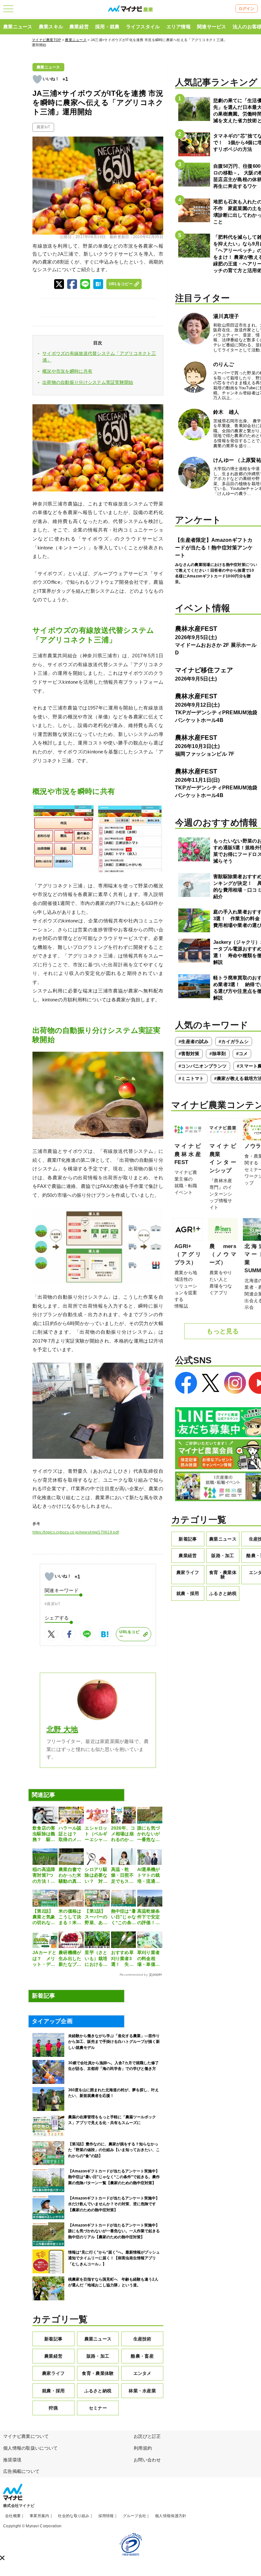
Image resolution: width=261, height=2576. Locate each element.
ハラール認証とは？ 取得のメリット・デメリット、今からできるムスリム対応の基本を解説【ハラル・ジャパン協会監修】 (70, 1834)
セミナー (98, 2408)
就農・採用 (53, 2391)
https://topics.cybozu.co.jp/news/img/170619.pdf (76, 1532)
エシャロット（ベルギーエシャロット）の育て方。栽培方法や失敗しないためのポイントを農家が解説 (96, 1834)
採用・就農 (107, 27)
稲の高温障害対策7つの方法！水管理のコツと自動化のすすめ (44, 1875)
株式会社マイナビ (19, 2506)
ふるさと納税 (98, 2391)
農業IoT (43, 127)
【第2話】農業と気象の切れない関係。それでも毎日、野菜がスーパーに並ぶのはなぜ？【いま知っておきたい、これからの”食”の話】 (44, 1917)
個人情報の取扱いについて (30, 2448)
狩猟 (53, 2408)
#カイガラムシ (234, 1041)
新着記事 (53, 2339)
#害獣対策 (189, 1054)
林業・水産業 (142, 2391)
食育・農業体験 (98, 2373)
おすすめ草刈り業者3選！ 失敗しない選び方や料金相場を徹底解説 (122, 1958)
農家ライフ (53, 2373)
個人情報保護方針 (171, 2516)
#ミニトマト (191, 1078)
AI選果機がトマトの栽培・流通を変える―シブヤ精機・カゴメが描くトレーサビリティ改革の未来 (149, 1875)
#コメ (242, 1054)
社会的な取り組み (74, 2516)
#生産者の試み (194, 1041)
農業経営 (79, 27)
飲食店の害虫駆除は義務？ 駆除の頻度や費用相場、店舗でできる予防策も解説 (44, 1834)
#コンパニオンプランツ (203, 1066)
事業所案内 (39, 2516)
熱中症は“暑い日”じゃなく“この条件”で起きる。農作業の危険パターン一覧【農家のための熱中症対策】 (124, 1917)
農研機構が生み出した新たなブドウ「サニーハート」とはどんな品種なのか (70, 1958)
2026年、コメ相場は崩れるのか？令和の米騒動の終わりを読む (123, 1834)
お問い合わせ (147, 2460)
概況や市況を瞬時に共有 (67, 371)
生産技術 (142, 2339)
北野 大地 (62, 1729)
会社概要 (13, 2516)
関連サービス (212, 27)
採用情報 (106, 2516)
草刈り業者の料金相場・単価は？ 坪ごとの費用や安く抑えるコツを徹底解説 (148, 1958)
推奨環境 (12, 2460)
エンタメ (142, 2373)
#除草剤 (218, 1054)
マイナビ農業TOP (46, 40)
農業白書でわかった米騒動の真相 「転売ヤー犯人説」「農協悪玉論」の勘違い (71, 1875)
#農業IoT (53, 1604)
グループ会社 (135, 2516)
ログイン (247, 9)
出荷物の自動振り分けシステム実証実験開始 (88, 382)
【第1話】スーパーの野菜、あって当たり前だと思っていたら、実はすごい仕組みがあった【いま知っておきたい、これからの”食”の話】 (96, 1917)
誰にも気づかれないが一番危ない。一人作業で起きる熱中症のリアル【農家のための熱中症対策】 (148, 1834)
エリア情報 (179, 27)
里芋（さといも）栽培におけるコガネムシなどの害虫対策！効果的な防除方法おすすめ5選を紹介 (96, 1958)
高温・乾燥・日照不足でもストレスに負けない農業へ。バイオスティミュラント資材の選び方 (122, 1875)
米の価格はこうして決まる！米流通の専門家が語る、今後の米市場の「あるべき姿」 (70, 1917)
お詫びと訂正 (147, 2436)
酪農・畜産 (142, 2356)
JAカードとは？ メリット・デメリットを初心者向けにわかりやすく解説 (45, 1958)
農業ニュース (18, 27)
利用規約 (143, 2448)
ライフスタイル (143, 27)
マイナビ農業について (26, 2436)
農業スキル (51, 27)
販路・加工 (98, 2356)
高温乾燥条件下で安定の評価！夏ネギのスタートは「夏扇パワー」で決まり (148, 1917)
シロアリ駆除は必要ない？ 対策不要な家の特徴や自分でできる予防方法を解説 (96, 1875)
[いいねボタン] (37, 79)
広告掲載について (21, 2471)
